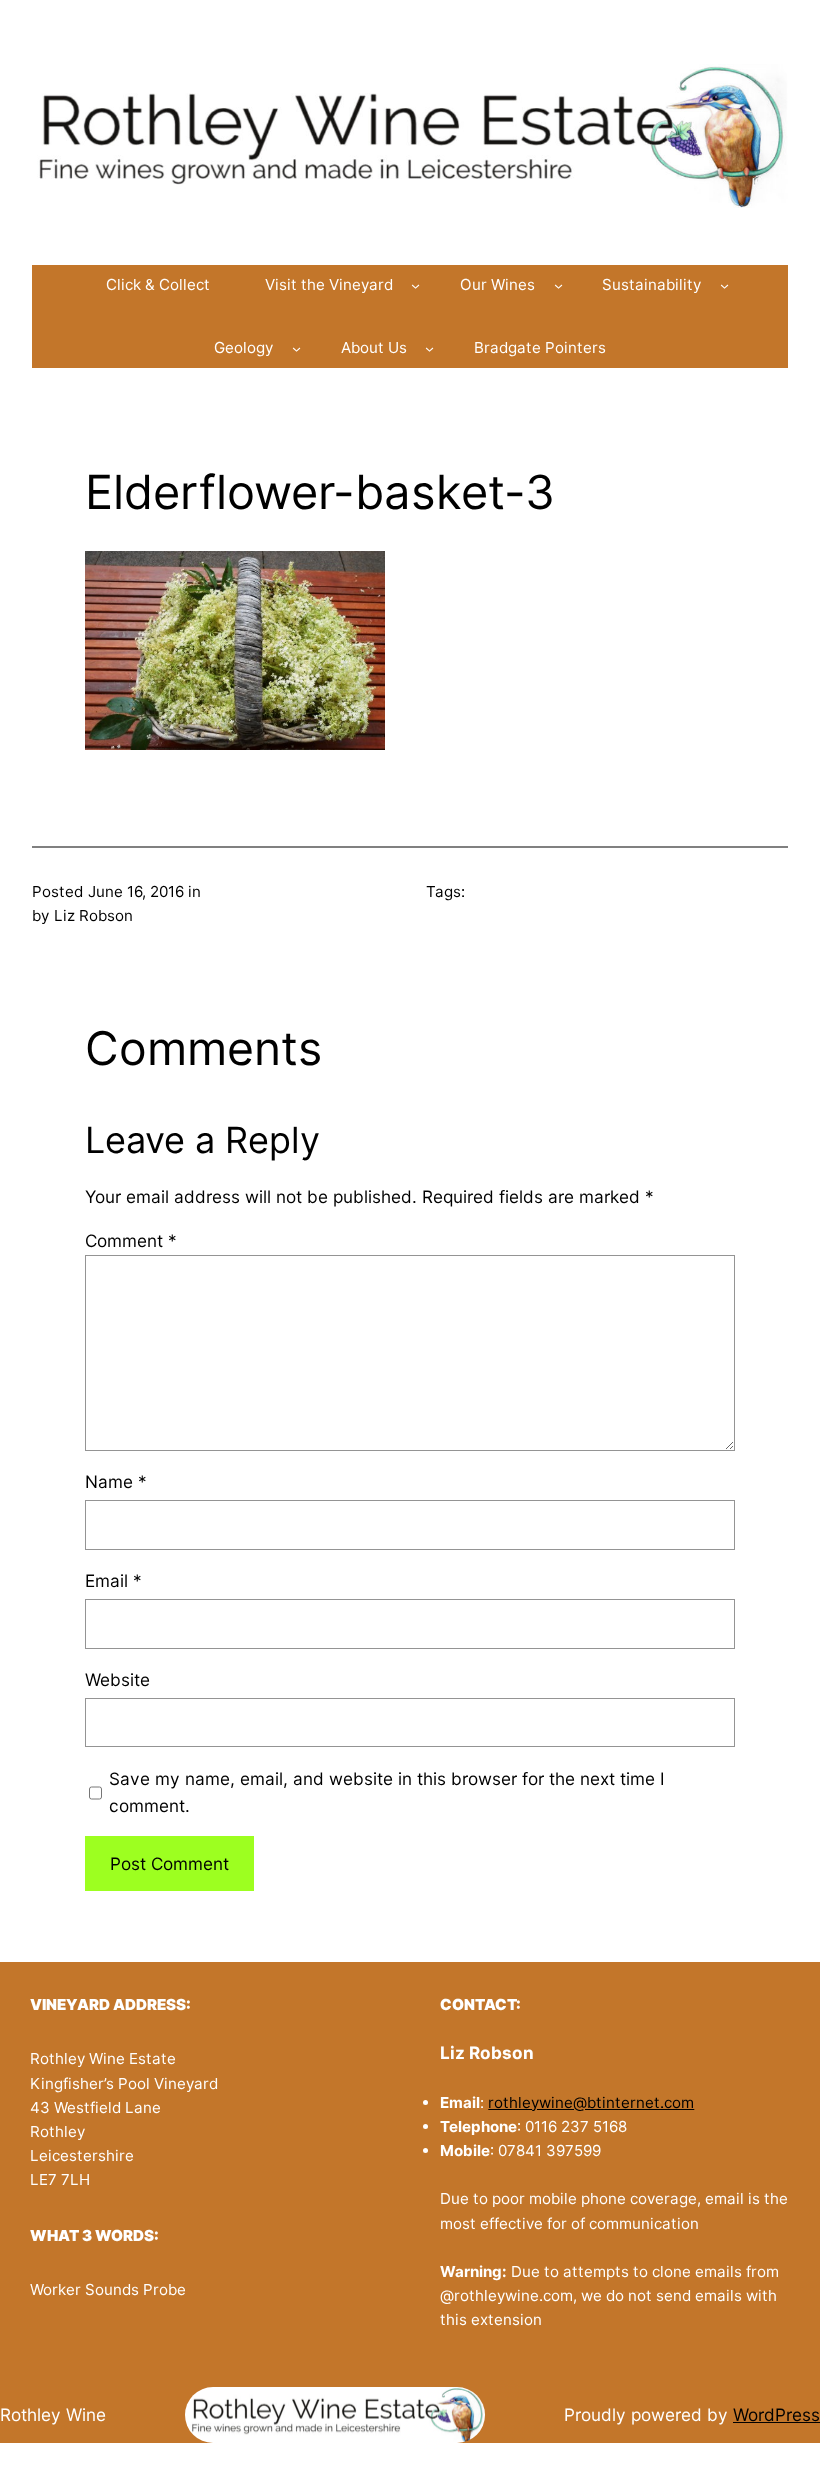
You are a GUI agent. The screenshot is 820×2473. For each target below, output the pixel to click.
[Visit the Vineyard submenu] (415, 284)
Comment (131, 1240)
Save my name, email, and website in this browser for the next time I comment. (387, 1792)
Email (113, 1580)
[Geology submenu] (296, 348)
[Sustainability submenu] (724, 284)
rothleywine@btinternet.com (591, 2102)
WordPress (776, 2414)
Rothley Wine (53, 2414)
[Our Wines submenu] (558, 284)
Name (116, 1481)
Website (117, 1679)
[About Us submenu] (429, 348)
